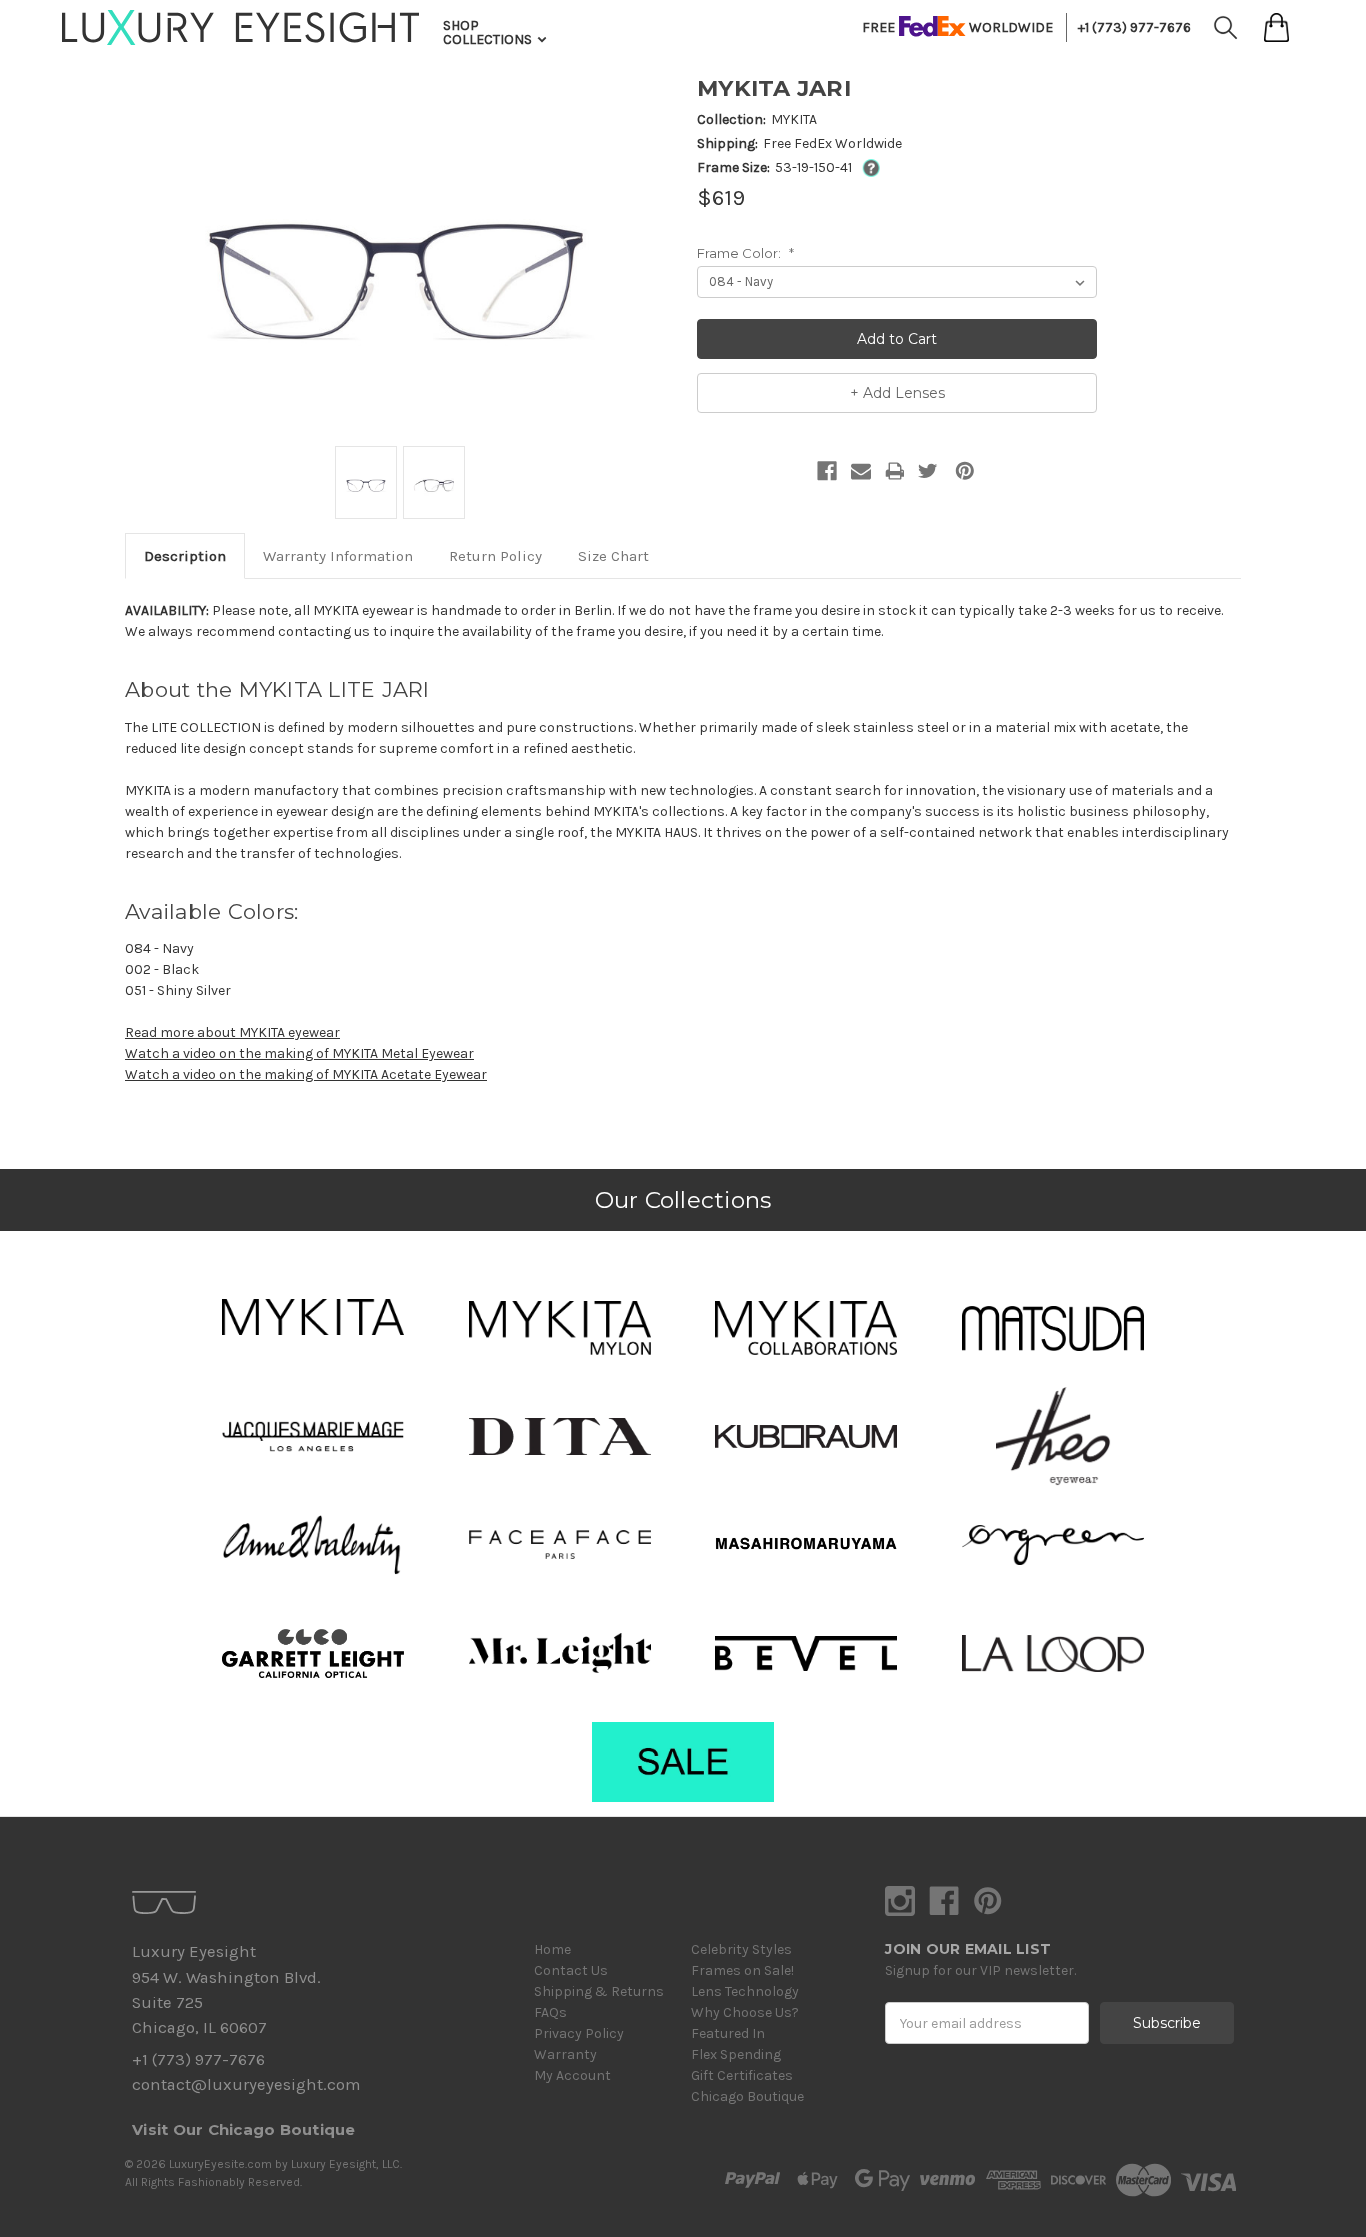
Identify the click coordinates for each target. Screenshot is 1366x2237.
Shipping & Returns (599, 1991)
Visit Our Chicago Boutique (244, 2129)
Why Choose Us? (745, 2012)
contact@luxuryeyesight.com (246, 2084)
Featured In (728, 2033)
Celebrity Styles (741, 1949)
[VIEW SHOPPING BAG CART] (1276, 27)
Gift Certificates (742, 2075)
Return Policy (495, 556)
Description (185, 556)
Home (552, 1949)
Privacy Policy (579, 2033)
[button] (313, 1317)
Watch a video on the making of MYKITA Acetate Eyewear (306, 1074)
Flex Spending (736, 2054)
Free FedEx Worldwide (832, 143)
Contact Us (571, 1970)
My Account (572, 2075)
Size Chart (613, 556)
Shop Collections (489, 32)
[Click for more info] (867, 167)
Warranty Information (338, 556)
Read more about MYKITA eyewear (232, 1032)
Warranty (565, 2054)
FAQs (550, 2012)
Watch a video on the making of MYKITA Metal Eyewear (299, 1053)
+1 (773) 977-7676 (1134, 27)
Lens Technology (745, 1991)
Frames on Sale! (742, 1970)
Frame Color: (745, 253)
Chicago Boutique (747, 2096)
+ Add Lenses (897, 393)
